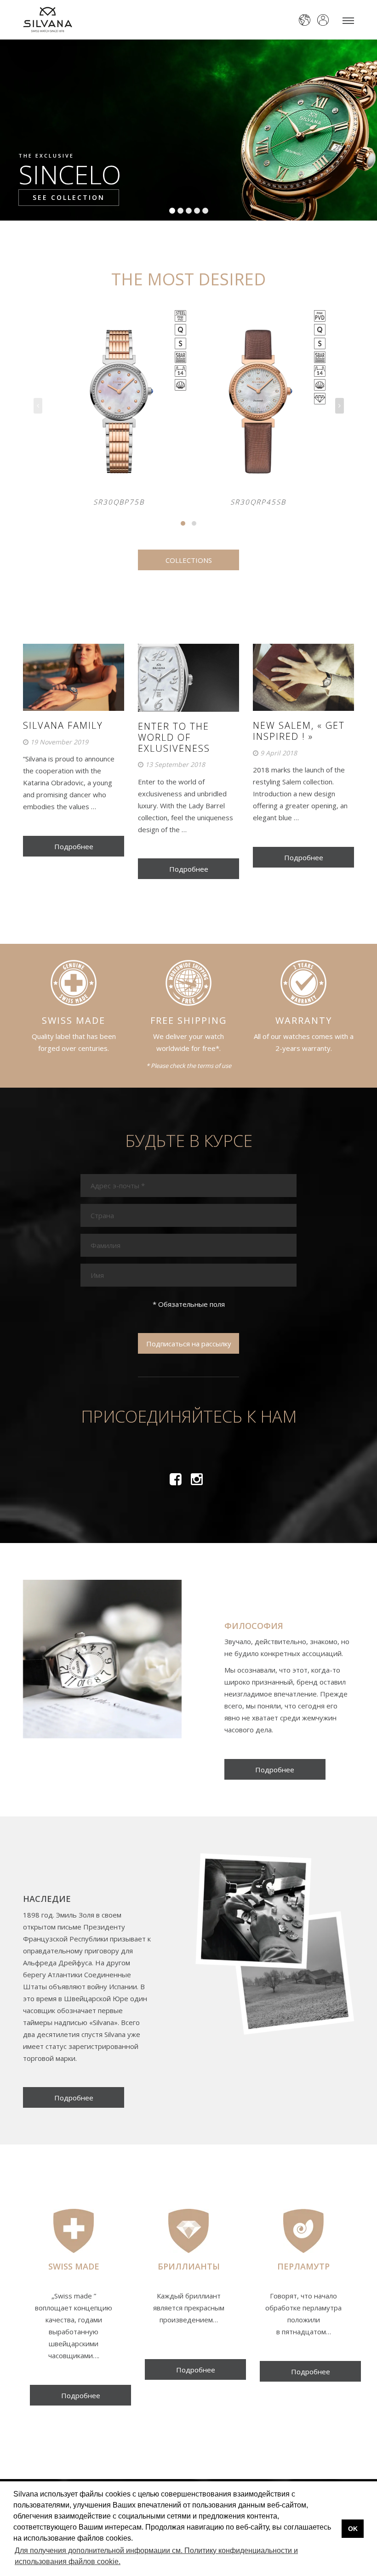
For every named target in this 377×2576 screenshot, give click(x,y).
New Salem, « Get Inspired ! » (299, 731)
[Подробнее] (275, 1759)
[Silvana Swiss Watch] (48, 20)
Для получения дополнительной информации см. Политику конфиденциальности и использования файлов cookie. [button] (156, 2556)
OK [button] (353, 2529)
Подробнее (74, 846)
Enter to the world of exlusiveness (174, 737)
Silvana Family (63, 725)
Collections (189, 560)
